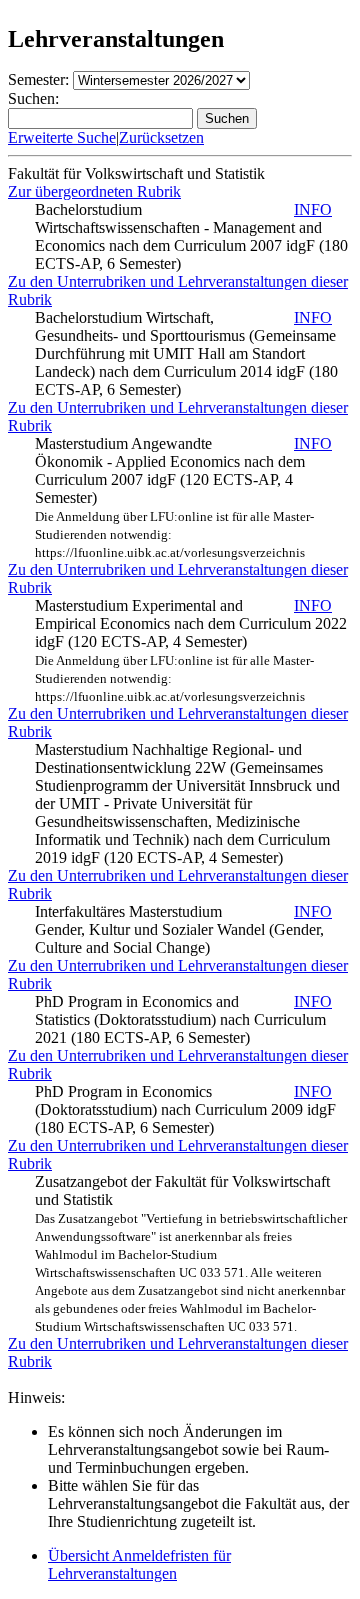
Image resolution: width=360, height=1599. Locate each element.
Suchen (227, 118)
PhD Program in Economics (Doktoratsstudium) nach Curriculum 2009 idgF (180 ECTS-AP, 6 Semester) (185, 1109)
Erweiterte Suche (62, 137)
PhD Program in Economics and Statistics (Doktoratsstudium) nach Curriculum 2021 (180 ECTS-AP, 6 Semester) (183, 1019)
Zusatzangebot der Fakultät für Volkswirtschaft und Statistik (191, 1253)
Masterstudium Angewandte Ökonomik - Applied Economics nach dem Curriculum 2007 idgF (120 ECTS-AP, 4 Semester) (183, 497)
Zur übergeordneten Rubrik (94, 191)
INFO (313, 209)
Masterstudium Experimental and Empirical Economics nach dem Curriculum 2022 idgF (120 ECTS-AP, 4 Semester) (191, 650)
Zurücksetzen (161, 137)
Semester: (38, 79)
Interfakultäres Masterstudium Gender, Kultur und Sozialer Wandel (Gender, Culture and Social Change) (183, 929)
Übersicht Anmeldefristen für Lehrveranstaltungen (139, 1564)
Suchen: (33, 98)
